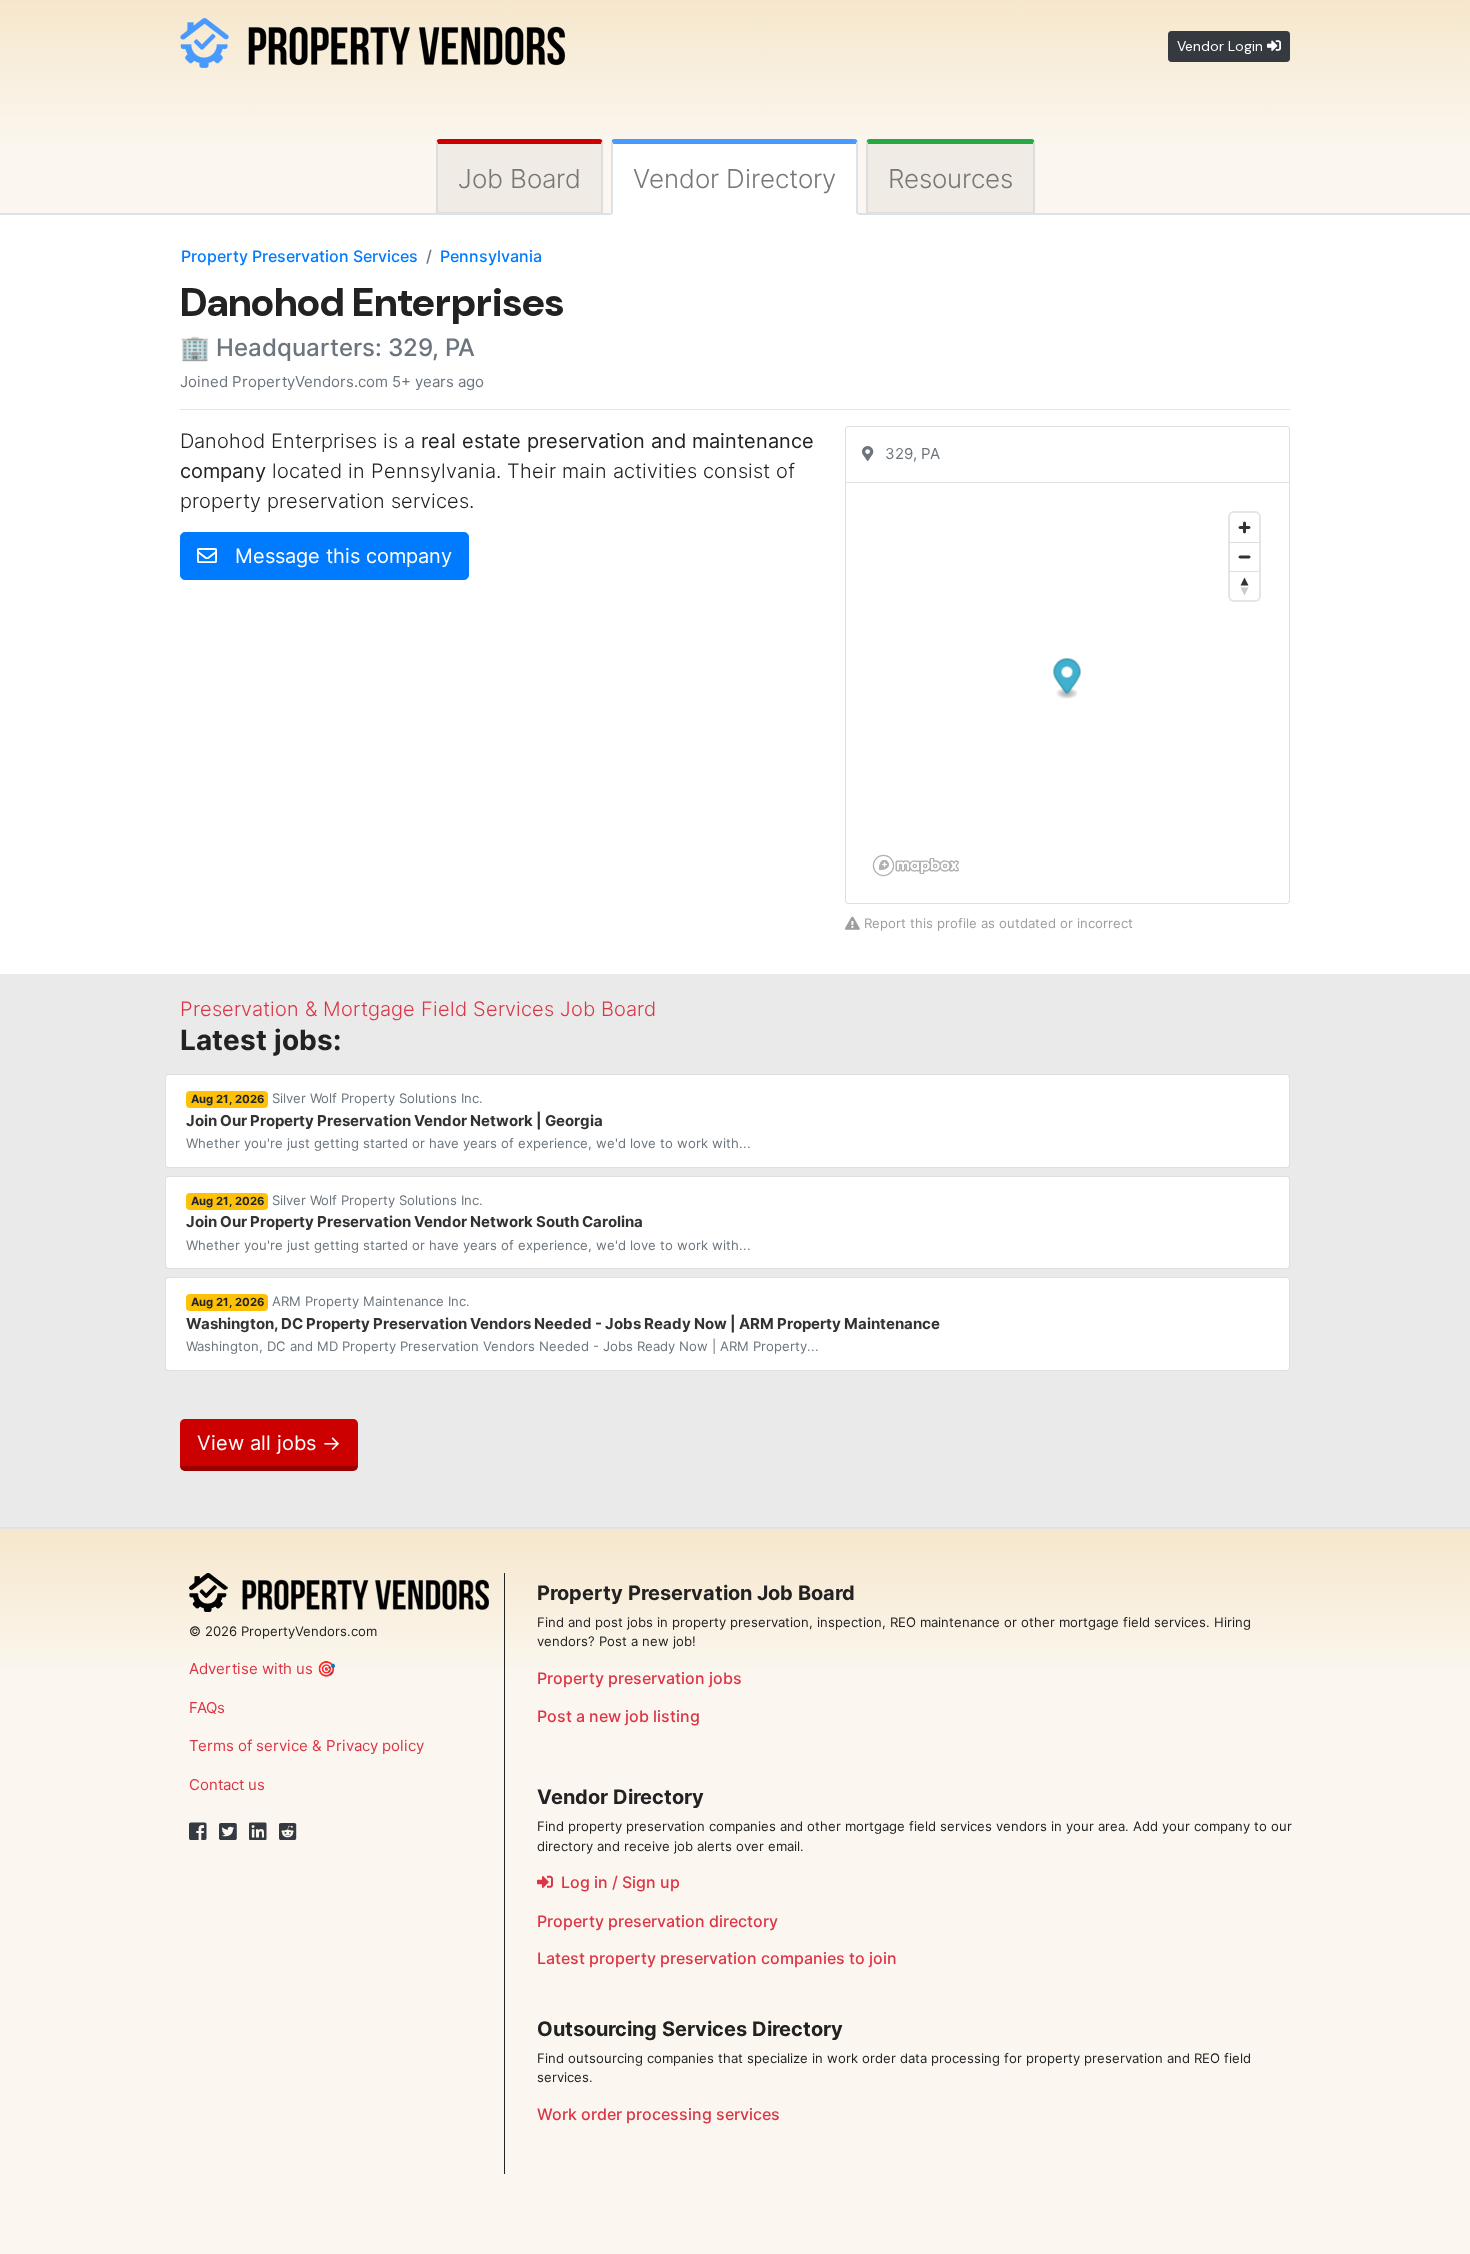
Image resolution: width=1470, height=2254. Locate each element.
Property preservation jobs (639, 1678)
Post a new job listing (618, 1716)
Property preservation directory (657, 1921)
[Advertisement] (348, 736)
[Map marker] (1067, 678)
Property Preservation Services (299, 256)
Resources (950, 178)
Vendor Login (1222, 46)
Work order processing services (658, 2114)
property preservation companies (717, 1958)
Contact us (227, 1784)
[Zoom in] (1244, 527)
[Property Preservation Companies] (372, 39)
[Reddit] (288, 1832)
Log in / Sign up (616, 1882)
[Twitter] (228, 1832)
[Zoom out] (1244, 556)
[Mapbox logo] (916, 865)
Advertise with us (251, 1668)
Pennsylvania (491, 256)
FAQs (207, 1707)
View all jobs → (269, 1443)
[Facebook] (198, 1832)
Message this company (334, 556)
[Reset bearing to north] (1244, 585)
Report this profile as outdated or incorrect (996, 923)
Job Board (519, 178)
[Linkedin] (258, 1832)
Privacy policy (375, 1745)
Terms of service (248, 1745)
